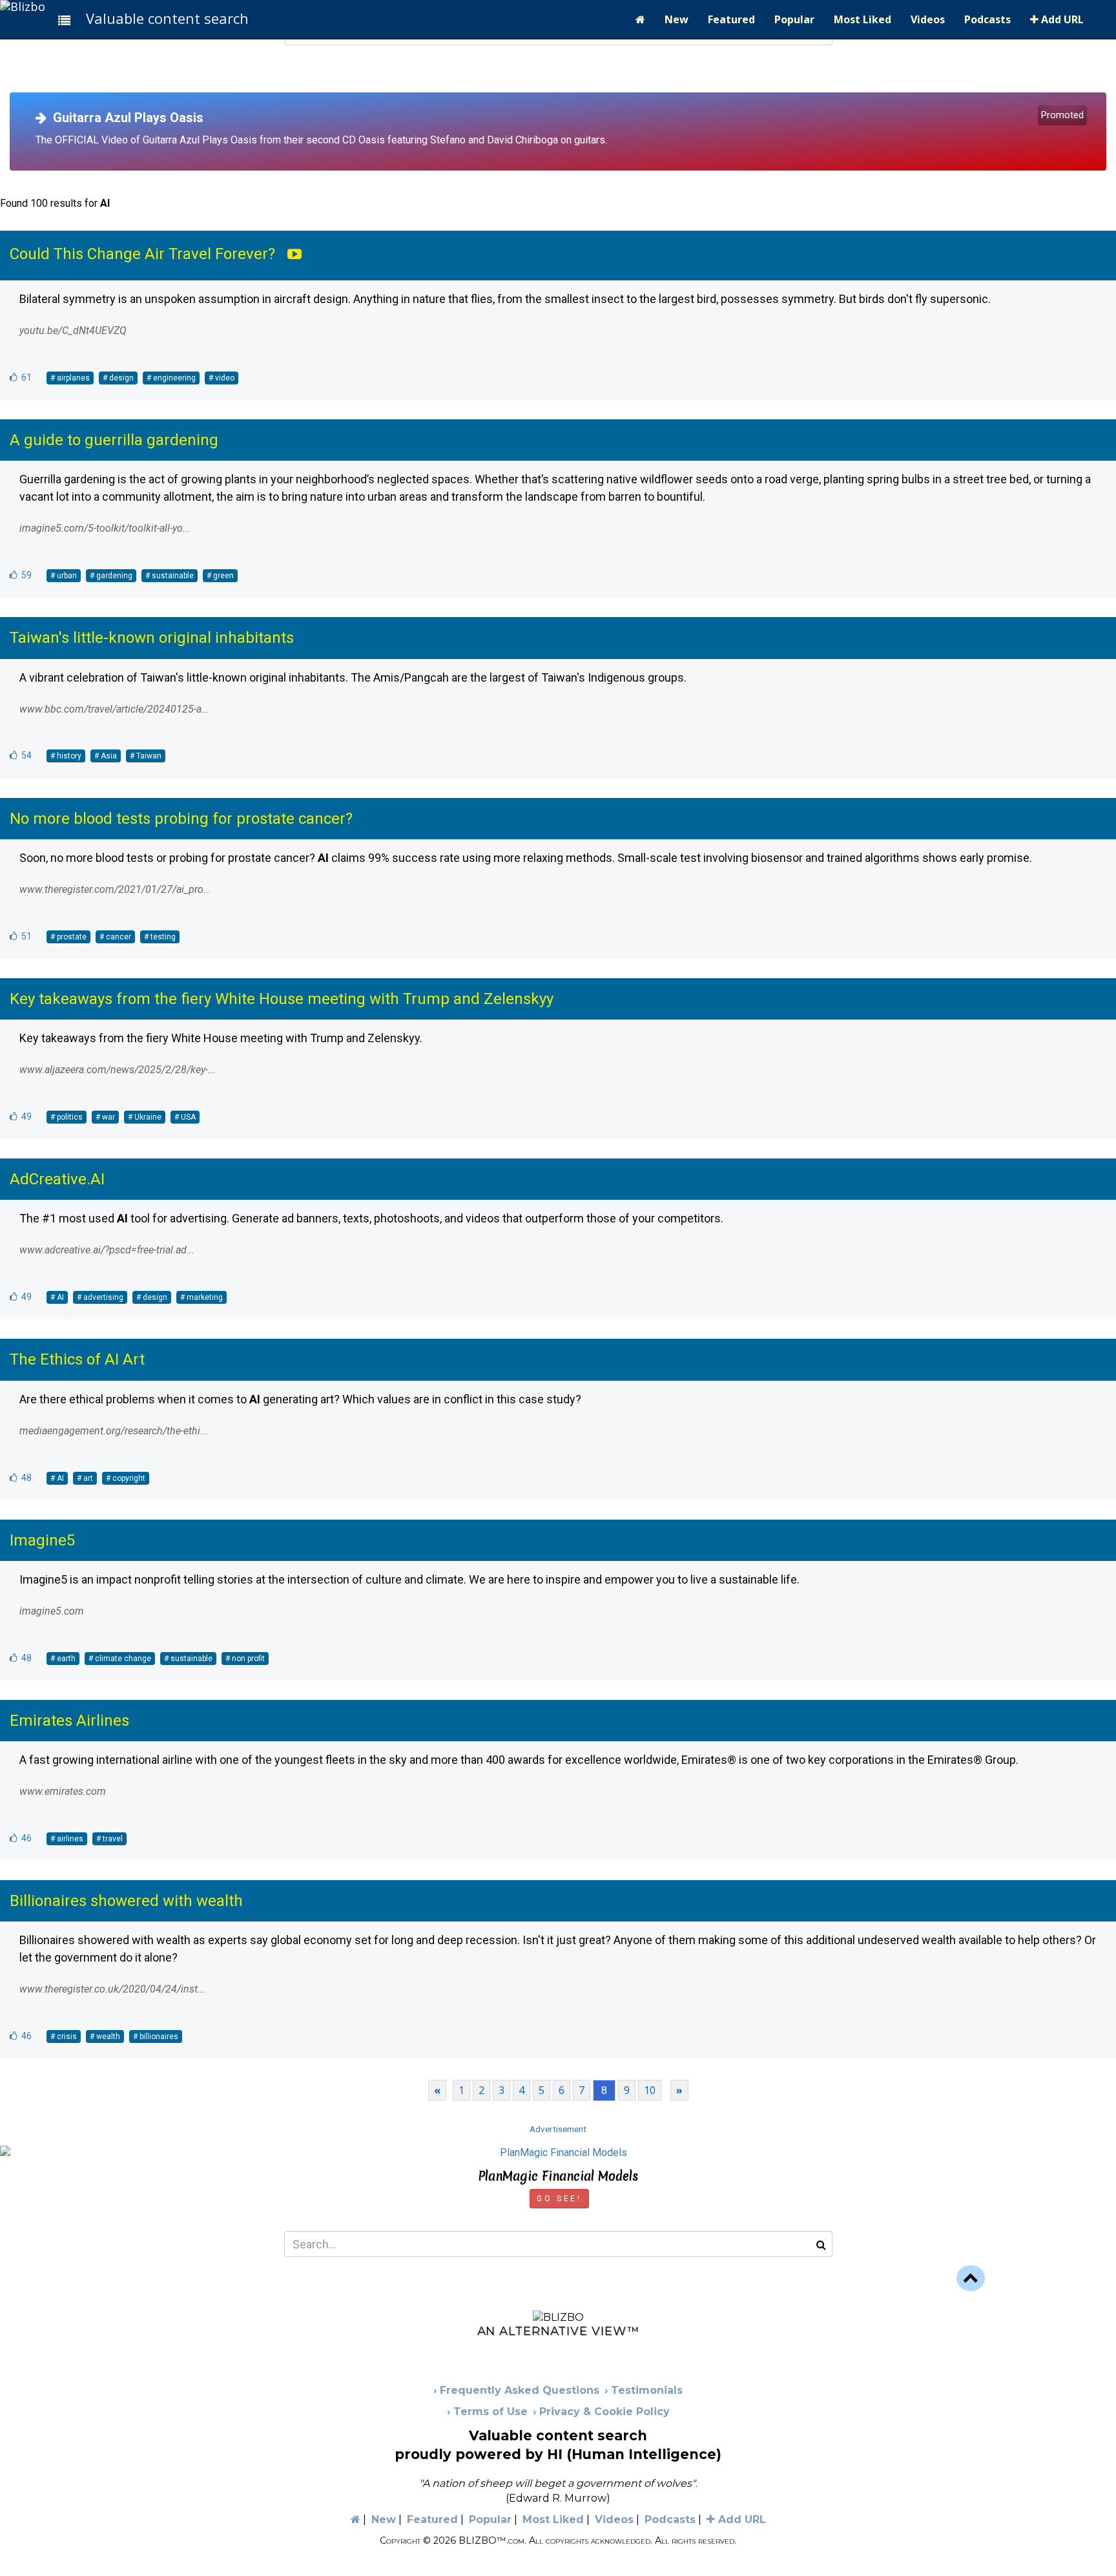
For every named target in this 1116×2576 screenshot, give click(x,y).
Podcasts (987, 19)
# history (66, 756)
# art (85, 1478)
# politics (67, 1117)
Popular (794, 19)
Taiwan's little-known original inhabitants (152, 638)
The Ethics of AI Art (77, 1359)
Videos (928, 19)
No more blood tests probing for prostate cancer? (181, 819)
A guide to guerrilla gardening (114, 440)
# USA (185, 1117)
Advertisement (558, 2129)
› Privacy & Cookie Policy (601, 2412)
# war (105, 1117)
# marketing (201, 1297)
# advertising (100, 1297)
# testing (160, 937)
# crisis (64, 2037)
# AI (57, 1297)
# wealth (105, 2037)
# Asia (106, 756)
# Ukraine (145, 1117)
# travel (109, 1839)
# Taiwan (146, 756)
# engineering (171, 378)
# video (222, 378)
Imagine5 (42, 1540)
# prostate (68, 937)
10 (650, 2090)
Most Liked (863, 19)
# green (220, 576)
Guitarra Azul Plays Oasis (125, 118)
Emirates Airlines (69, 1721)
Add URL (1061, 19)
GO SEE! (559, 2199)
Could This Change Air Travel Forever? (142, 254)
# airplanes (70, 378)
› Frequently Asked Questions (516, 2390)
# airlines (67, 1839)
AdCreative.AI (57, 1179)
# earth (63, 1659)
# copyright (126, 1478)
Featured (731, 19)
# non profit (245, 1659)
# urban (64, 576)
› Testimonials (644, 2390)
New (677, 19)
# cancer (115, 937)
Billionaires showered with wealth (126, 1901)
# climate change (120, 1659)
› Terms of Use (487, 2412)
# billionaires (156, 2037)
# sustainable (170, 576)
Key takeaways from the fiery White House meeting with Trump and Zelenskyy (282, 999)
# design (118, 378)
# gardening (111, 576)
